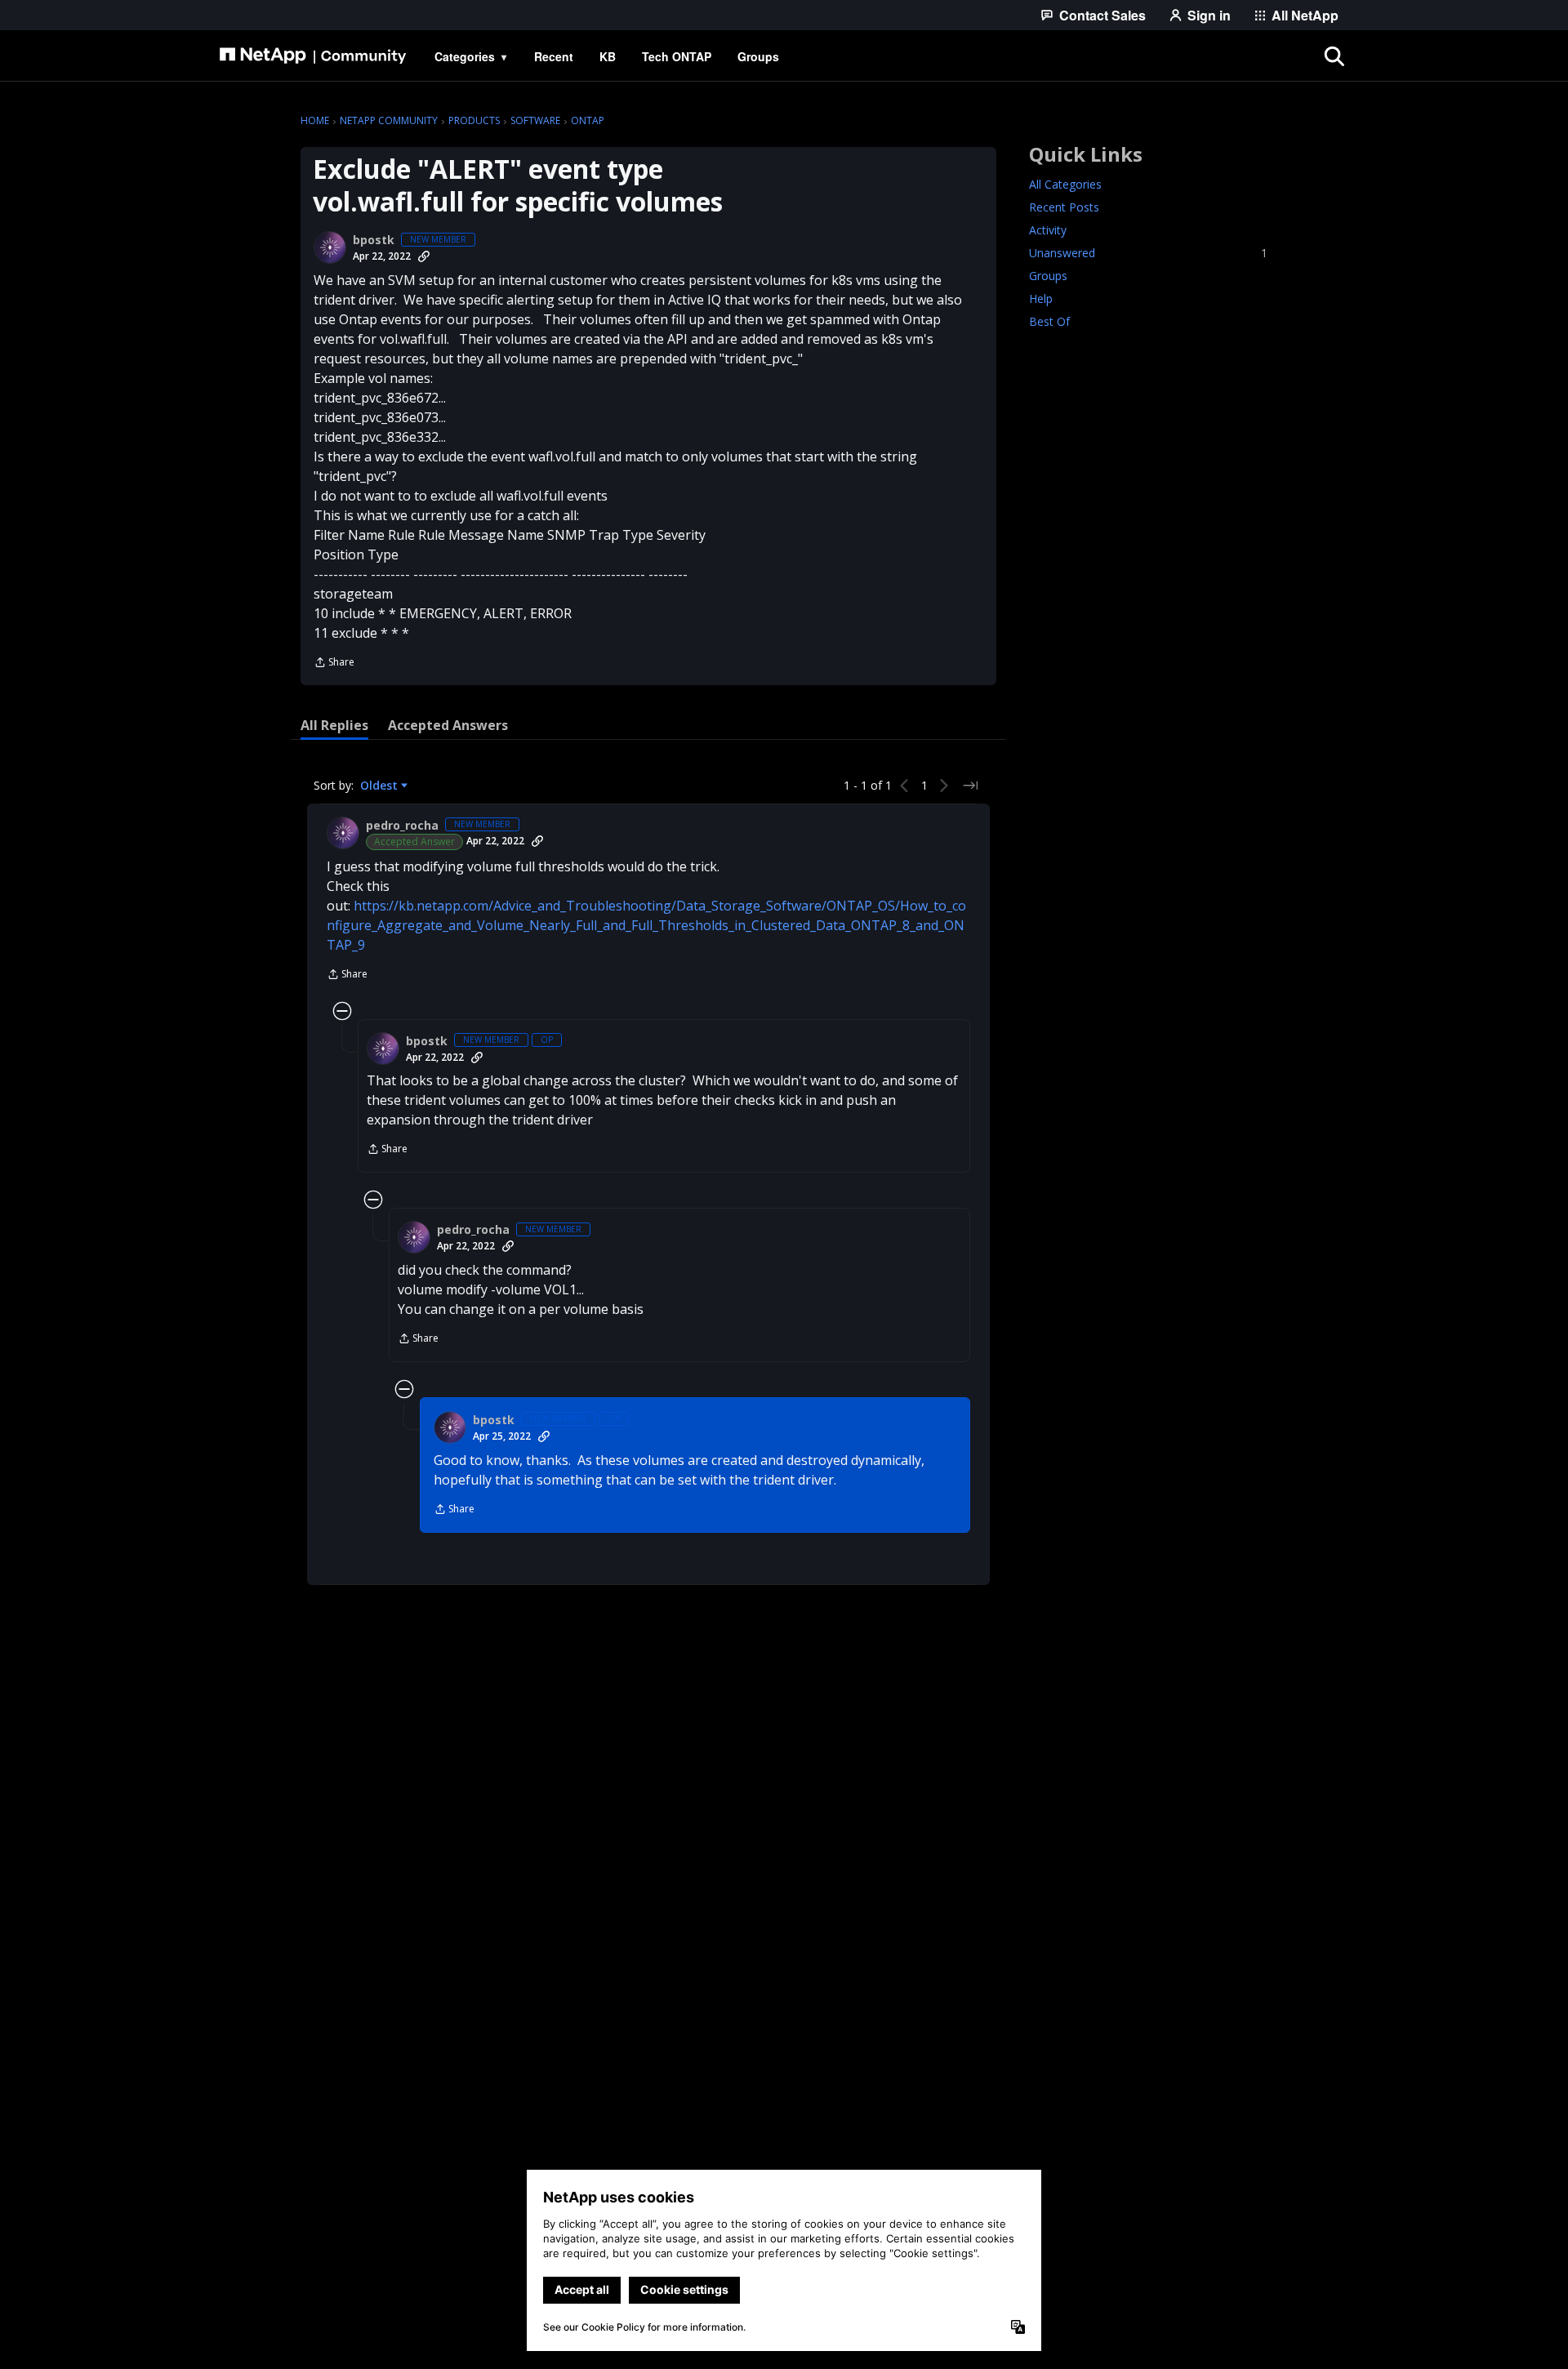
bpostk (374, 240)
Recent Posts (1064, 207)
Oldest (381, 786)
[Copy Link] (424, 256)
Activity (1048, 230)
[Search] (1334, 56)
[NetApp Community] (313, 56)
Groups (1048, 276)
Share (334, 663)
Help (1041, 298)
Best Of (1049, 321)
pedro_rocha (402, 826)
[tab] (334, 725)
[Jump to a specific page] (970, 786)
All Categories (1065, 184)
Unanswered (1148, 253)
